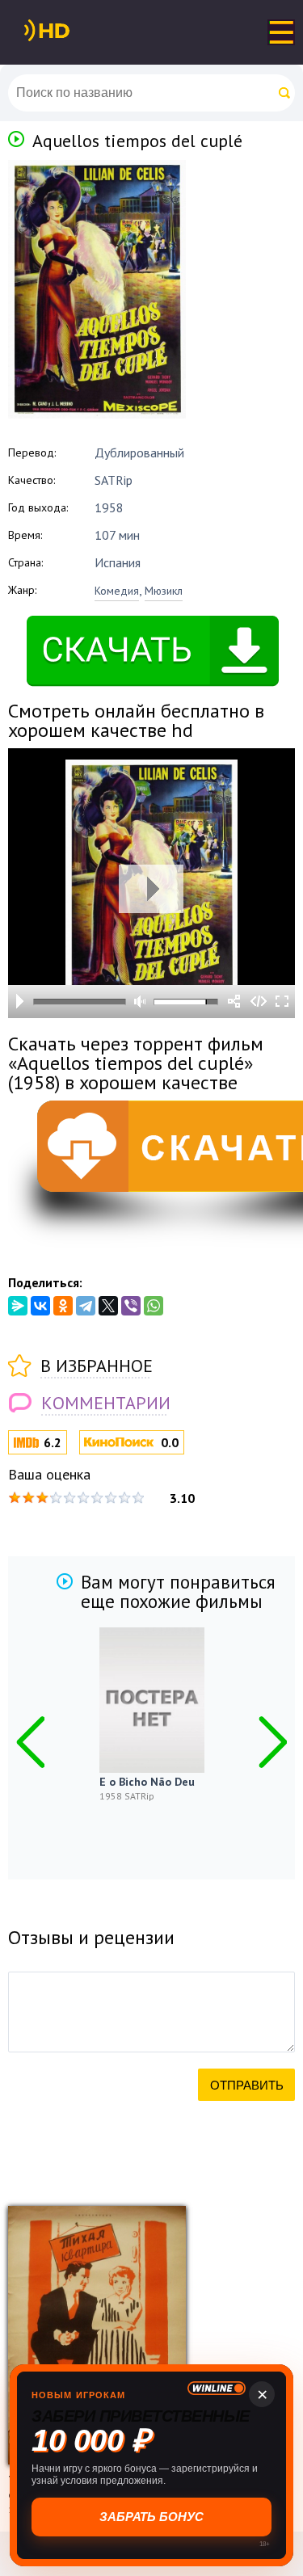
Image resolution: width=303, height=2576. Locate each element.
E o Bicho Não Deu (147, 1782)
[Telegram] (86, 1306)
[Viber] (131, 1306)
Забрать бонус (151, 2517)
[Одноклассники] (63, 1306)
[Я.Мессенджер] (18, 1306)
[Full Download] (74, 31)
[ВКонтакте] (40, 1306)
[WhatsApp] (154, 1306)
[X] (108, 1306)
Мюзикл (164, 591)
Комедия (117, 591)
